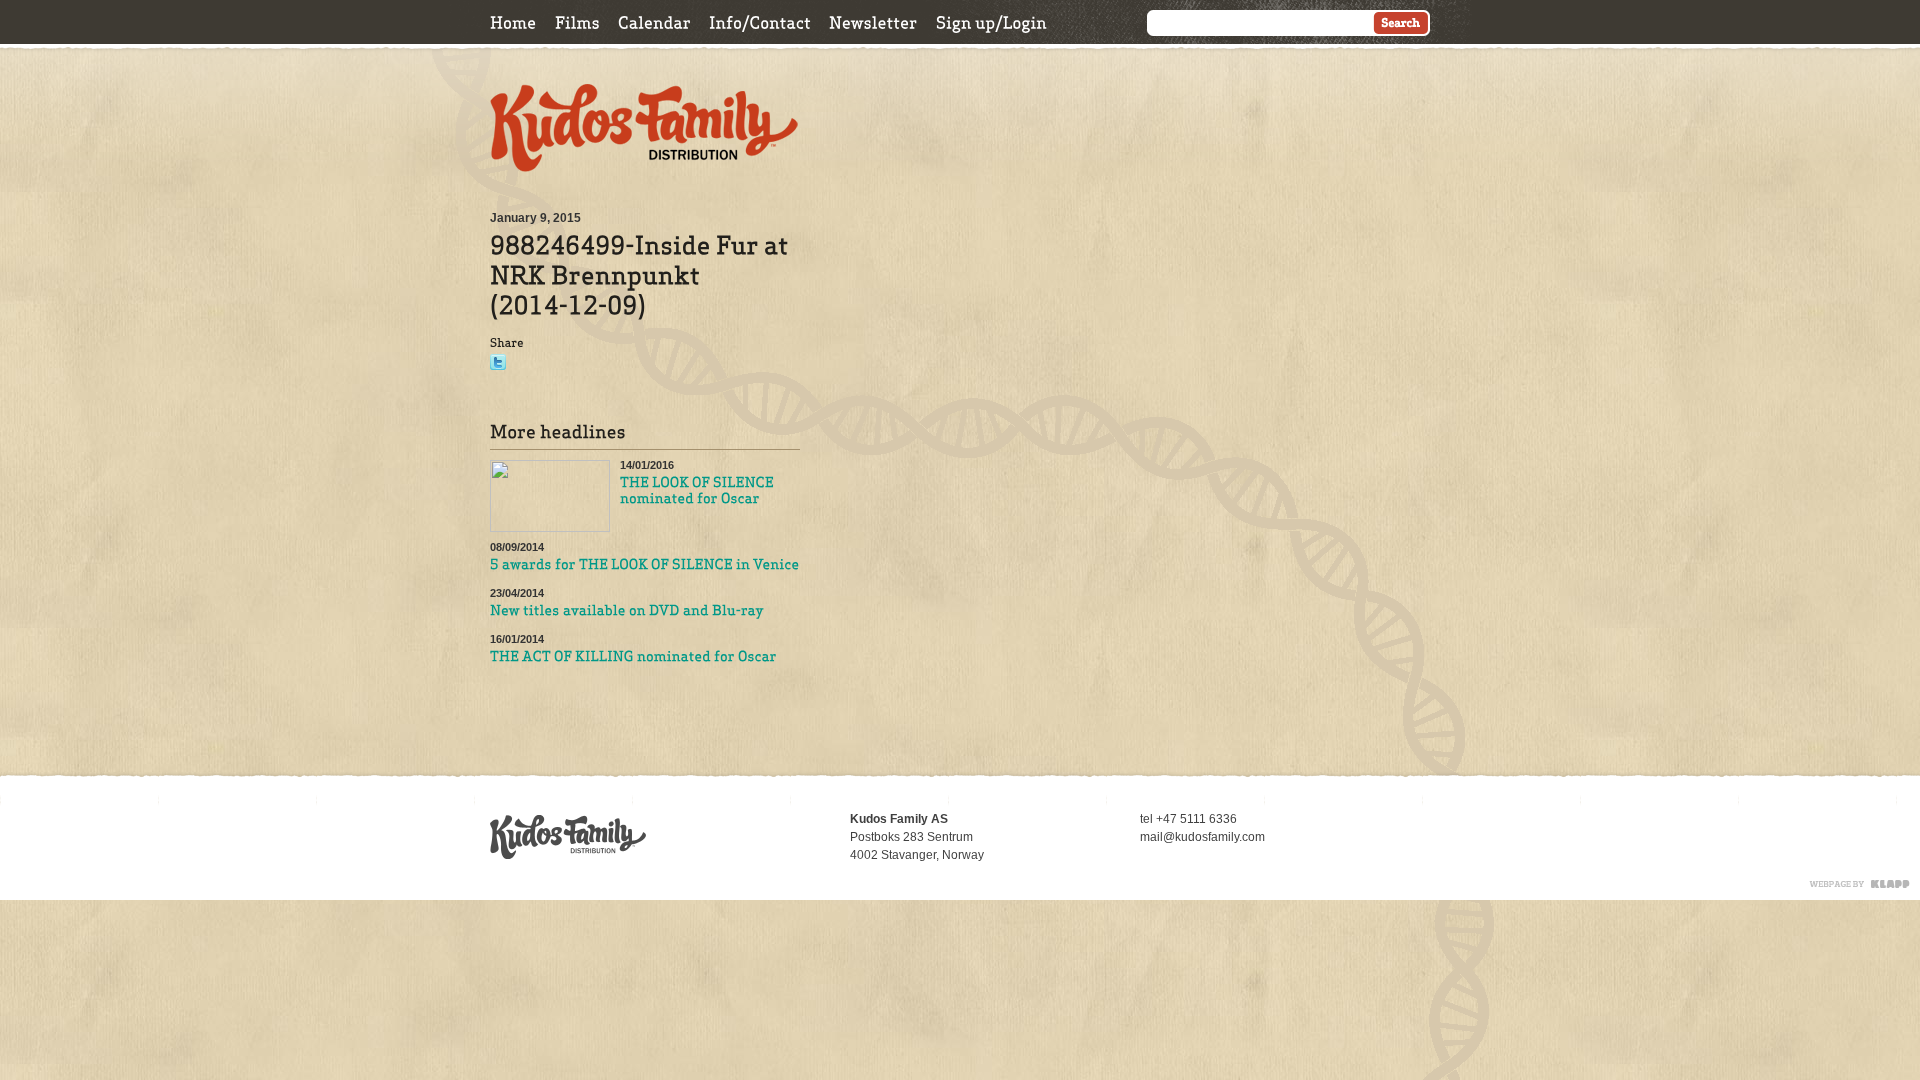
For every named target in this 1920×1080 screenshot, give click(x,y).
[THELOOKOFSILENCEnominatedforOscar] (698, 491)
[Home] (513, 22)
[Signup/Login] (991, 22)
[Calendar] (654, 22)
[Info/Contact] (760, 22)
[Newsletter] (873, 22)
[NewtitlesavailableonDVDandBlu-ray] (627, 611)
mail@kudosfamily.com (1202, 837)
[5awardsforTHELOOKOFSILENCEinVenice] (645, 565)
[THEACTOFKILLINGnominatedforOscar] (633, 657)
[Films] (577, 22)
